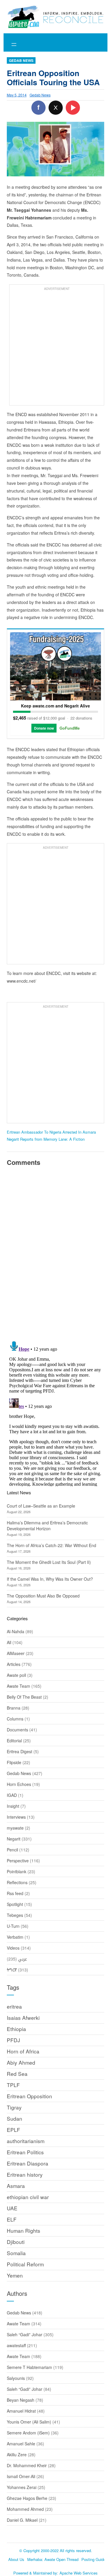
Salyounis (16, 2378)
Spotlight (15, 1904)
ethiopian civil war (28, 2197)
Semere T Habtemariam (29, 2367)
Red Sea (17, 2074)
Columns (15, 1719)
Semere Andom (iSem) (28, 2433)
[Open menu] (14, 45)
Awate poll (16, 1675)
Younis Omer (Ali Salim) (29, 2422)
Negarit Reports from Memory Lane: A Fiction (46, 1139)
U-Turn (13, 1926)
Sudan (15, 2118)
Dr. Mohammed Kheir (27, 2465)
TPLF (13, 2085)
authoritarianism (26, 2141)
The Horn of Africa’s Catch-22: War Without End (52, 1545)
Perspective (18, 1861)
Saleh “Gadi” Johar (25, 2334)
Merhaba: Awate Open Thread (53, 2559)
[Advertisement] (55, 348)
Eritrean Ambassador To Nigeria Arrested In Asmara (51, 1132)
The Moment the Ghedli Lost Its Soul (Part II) (49, 1562)
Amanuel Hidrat (21, 2411)
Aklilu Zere (17, 2454)
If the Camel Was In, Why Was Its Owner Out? (50, 1579)
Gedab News (21, 60)
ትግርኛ (12, 1970)
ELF (12, 2219)
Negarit (14, 1839)
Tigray (14, 2107)
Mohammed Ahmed (25, 2509)
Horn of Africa (23, 2051)
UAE (12, 2208)
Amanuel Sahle (21, 2444)
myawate (15, 1828)
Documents (17, 1730)
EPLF (13, 2130)
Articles (14, 1664)
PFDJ (13, 2040)
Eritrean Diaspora (28, 2163)
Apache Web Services (79, 2573)
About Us (16, 2559)
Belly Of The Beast (24, 1697)
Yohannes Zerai (22, 2487)
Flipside (14, 1762)
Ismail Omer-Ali (21, 2476)
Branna (14, 1708)
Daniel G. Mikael (22, 2520)
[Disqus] (56, 1252)
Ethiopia (16, 2029)
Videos (13, 1948)
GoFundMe (70, 728)
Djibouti (16, 2242)
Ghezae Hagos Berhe (27, 2498)
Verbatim (15, 1937)
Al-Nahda (16, 1631)
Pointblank (17, 1871)
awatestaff (16, 2345)
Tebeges (15, 1915)
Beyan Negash (21, 2400)
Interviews (16, 1817)
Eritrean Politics (25, 2152)
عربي (22, 1959)
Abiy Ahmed (21, 2062)
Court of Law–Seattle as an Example (41, 1506)
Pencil (12, 1850)
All (9, 1642)
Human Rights (24, 2231)
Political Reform (25, 2264)
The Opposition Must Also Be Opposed (43, 1596)
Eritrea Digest (20, 1751)
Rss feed (15, 1893)
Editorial (14, 1741)
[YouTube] (73, 108)
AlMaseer (16, 1653)
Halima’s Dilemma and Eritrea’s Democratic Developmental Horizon (47, 1526)
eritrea (14, 2006)
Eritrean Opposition (29, 2096)
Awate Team (18, 1686)
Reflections (17, 1882)
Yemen (15, 2275)
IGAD (12, 1795)
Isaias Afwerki (23, 2018)
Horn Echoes (19, 1784)
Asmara (16, 2186)
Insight (13, 1806)
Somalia (16, 2253)
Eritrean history (25, 2174)
